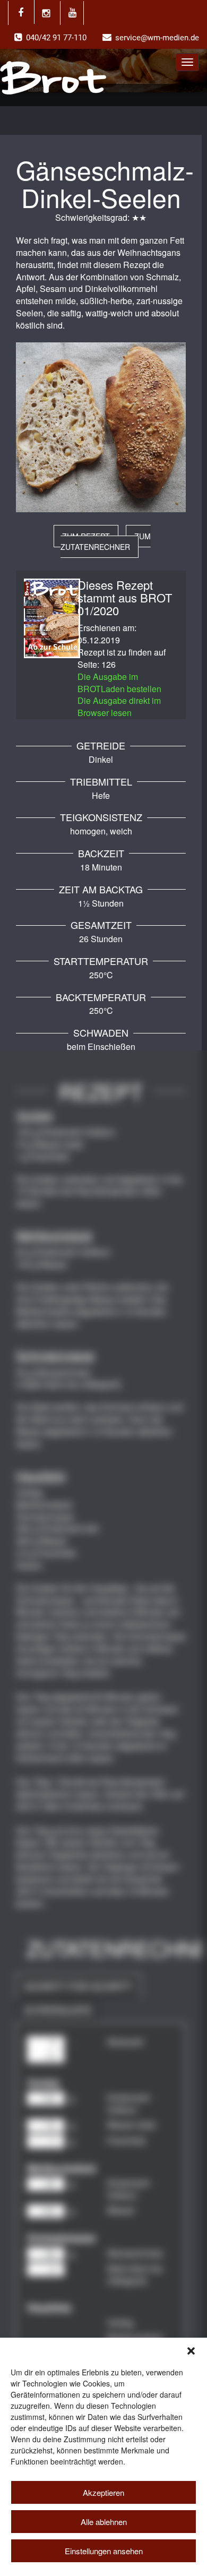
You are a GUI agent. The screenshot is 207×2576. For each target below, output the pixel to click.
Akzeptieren (103, 2492)
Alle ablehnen (104, 2522)
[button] (191, 2351)
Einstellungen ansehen (104, 2551)
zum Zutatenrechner (106, 541)
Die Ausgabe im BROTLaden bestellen (119, 683)
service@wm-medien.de (157, 38)
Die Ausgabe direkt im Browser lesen (119, 707)
